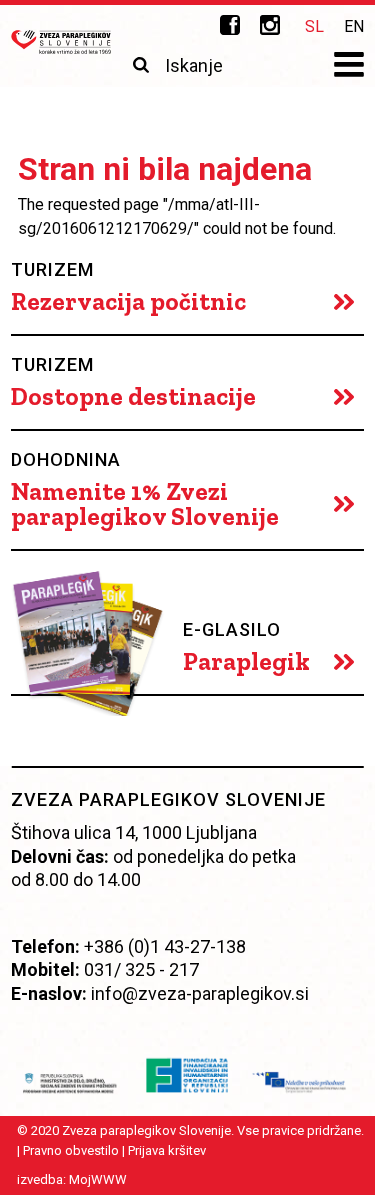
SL (314, 26)
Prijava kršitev (166, 1150)
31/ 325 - (129, 969)
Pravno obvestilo (70, 1150)
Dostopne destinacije (133, 396)
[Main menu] (349, 67)
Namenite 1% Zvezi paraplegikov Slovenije (145, 504)
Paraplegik (246, 661)
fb (230, 25)
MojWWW (97, 1179)
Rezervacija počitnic (128, 301)
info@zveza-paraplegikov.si (200, 993)
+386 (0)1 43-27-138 (165, 946)
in (270, 25)
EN (354, 26)
